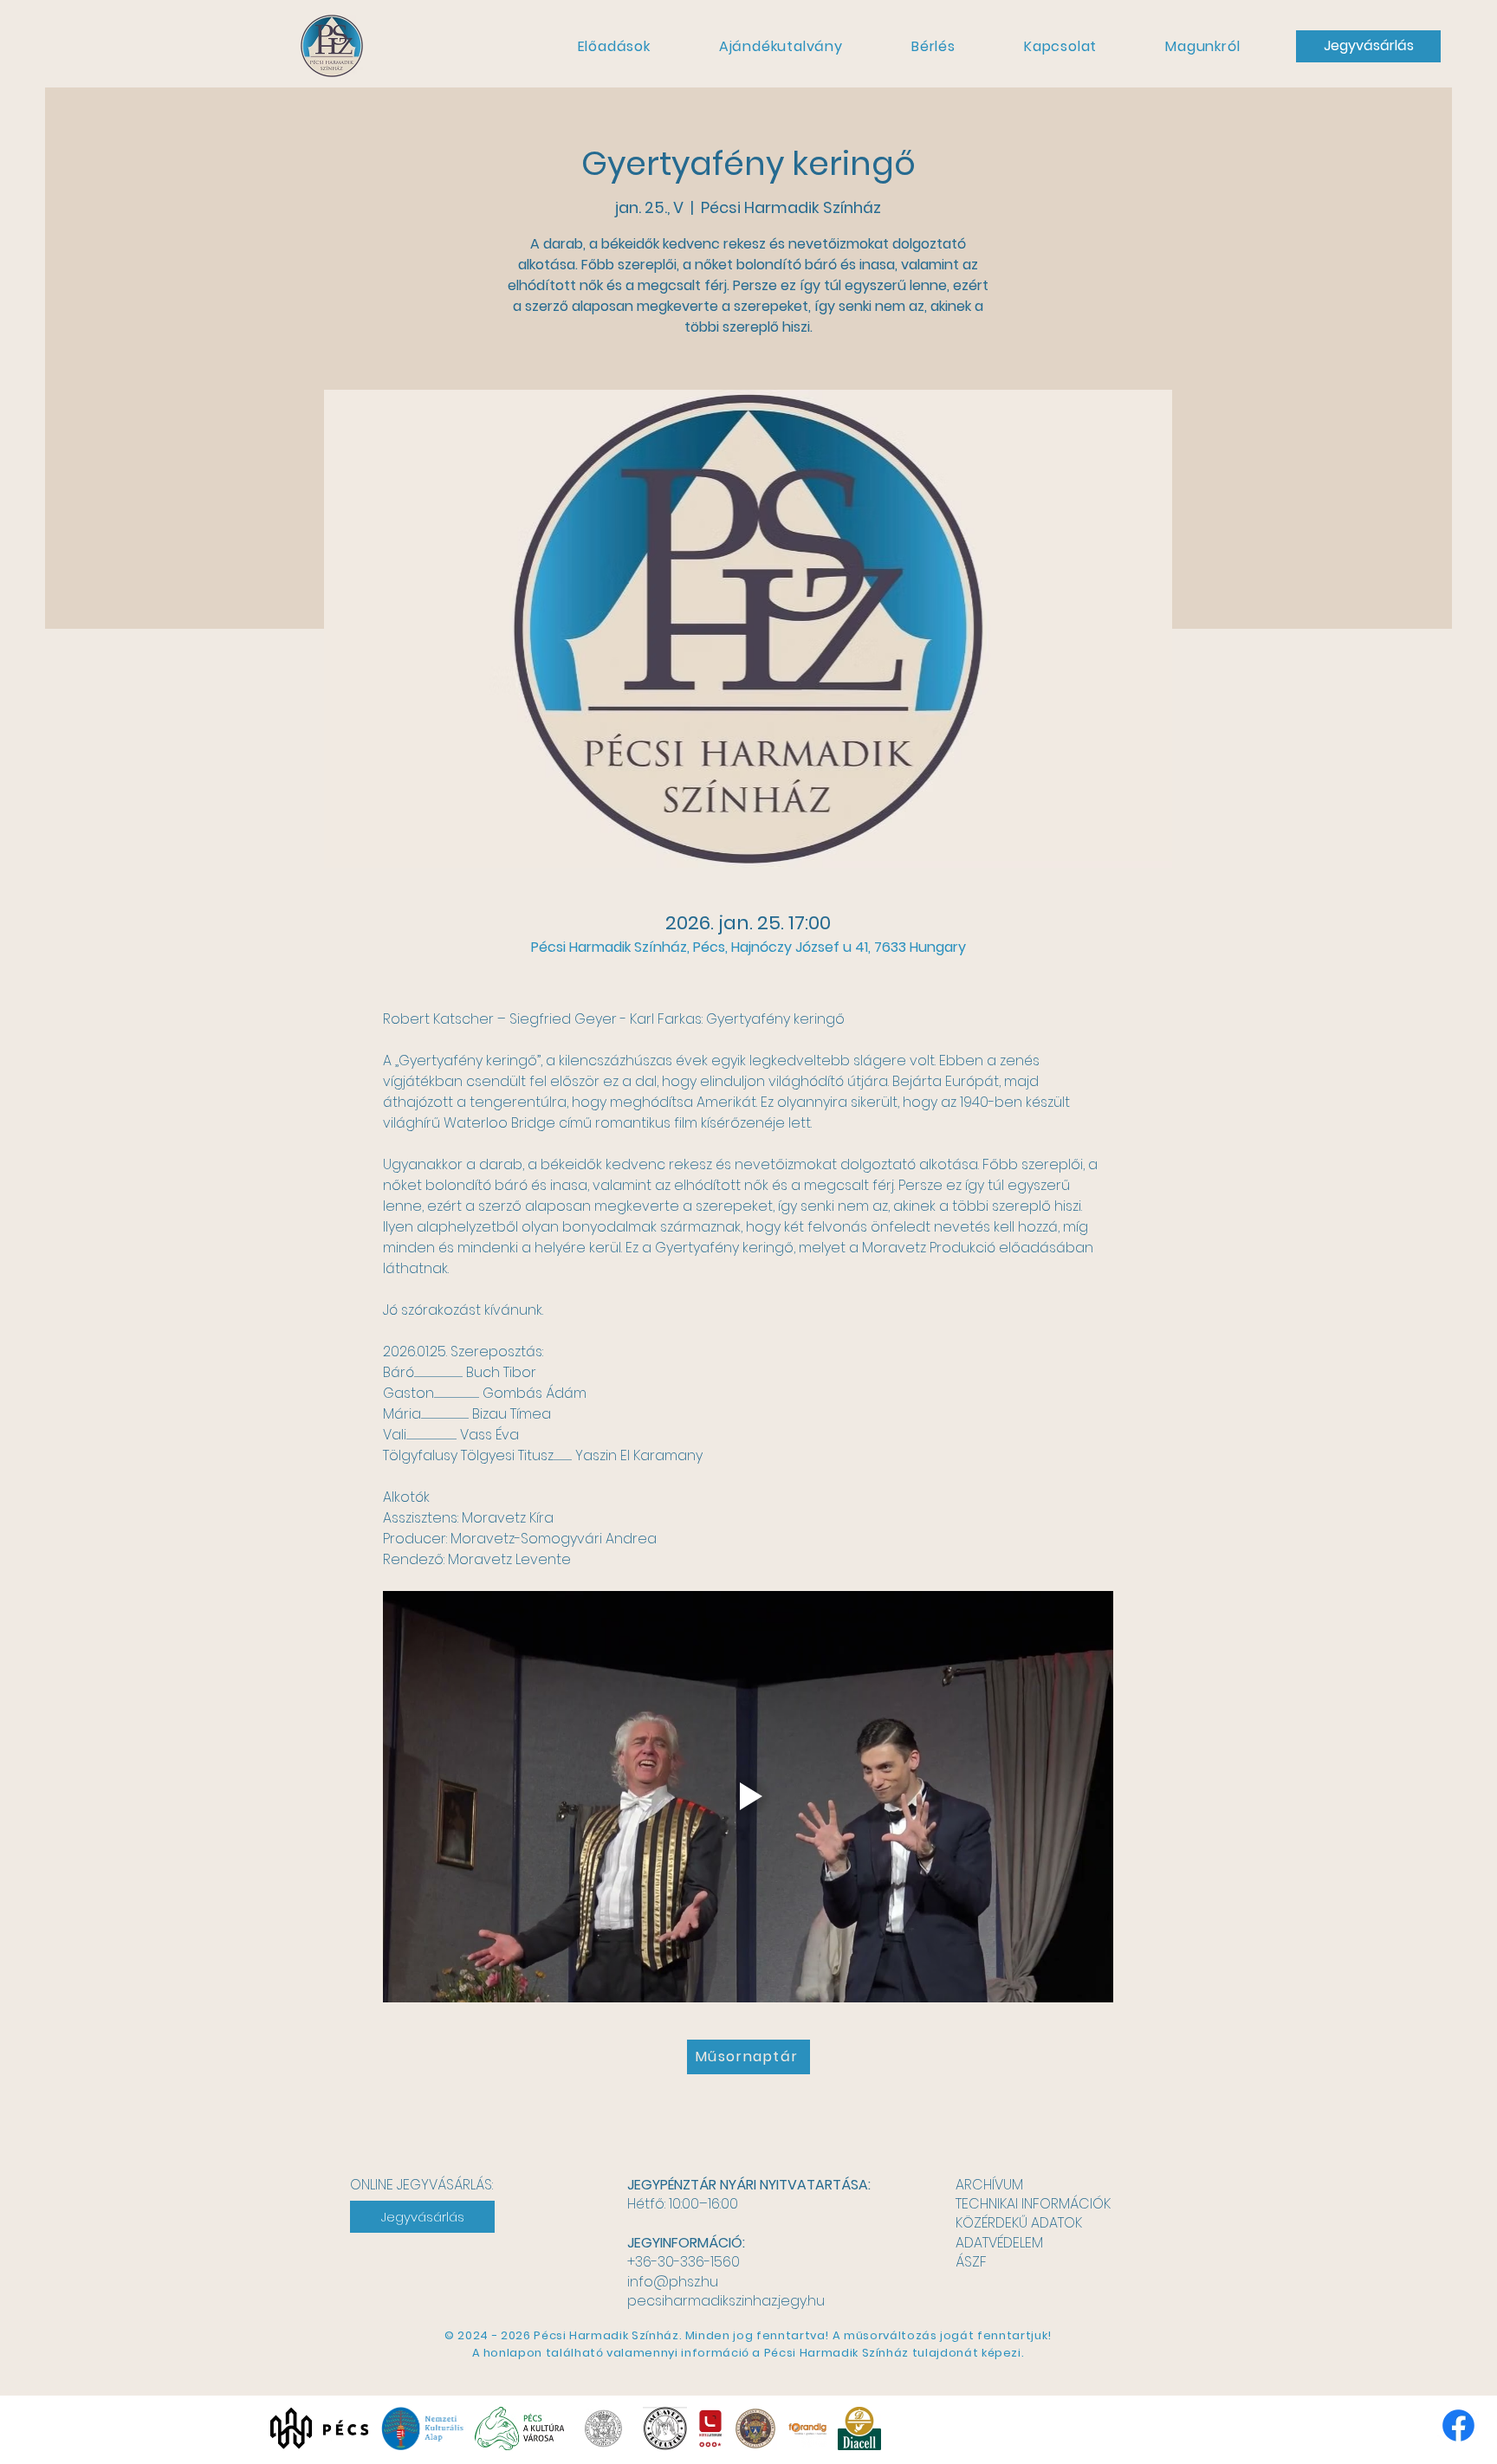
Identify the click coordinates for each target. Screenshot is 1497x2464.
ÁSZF (971, 2262)
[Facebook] (1458, 2425)
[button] (614, 46)
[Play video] (748, 1796)
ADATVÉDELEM (999, 2243)
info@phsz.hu (673, 2282)
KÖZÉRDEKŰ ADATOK (1019, 2223)
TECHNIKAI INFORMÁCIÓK (1033, 2204)
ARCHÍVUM (989, 2185)
